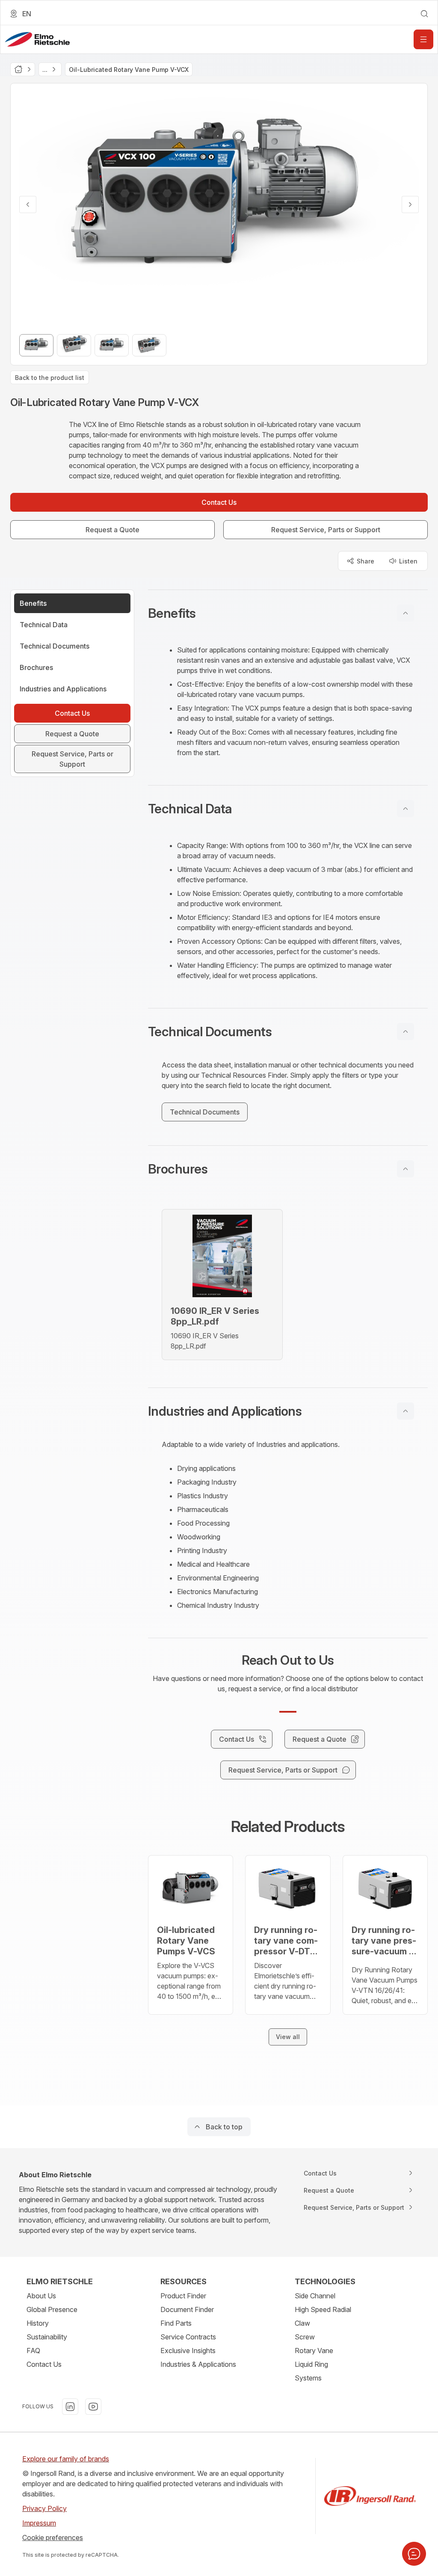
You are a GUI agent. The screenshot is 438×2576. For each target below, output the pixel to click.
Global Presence (52, 2309)
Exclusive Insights (188, 2351)
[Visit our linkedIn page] (70, 2407)
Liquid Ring (311, 2364)
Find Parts (176, 2323)
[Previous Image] (28, 205)
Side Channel (315, 2296)
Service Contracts (188, 2337)
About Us (41, 2296)
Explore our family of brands (66, 2459)
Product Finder (183, 2296)
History (38, 2323)
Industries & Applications (198, 2364)
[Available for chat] (414, 2554)
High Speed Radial (323, 2309)
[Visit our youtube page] (93, 2407)
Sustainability (47, 2337)
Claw (302, 2323)
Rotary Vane (314, 2351)
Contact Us (44, 2364)
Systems (308, 2378)
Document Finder (187, 2309)
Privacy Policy (44, 2508)
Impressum (39, 2523)
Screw (305, 2337)
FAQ (33, 2351)
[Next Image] (410, 205)
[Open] (423, 39)
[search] (424, 14)
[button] (288, 613)
